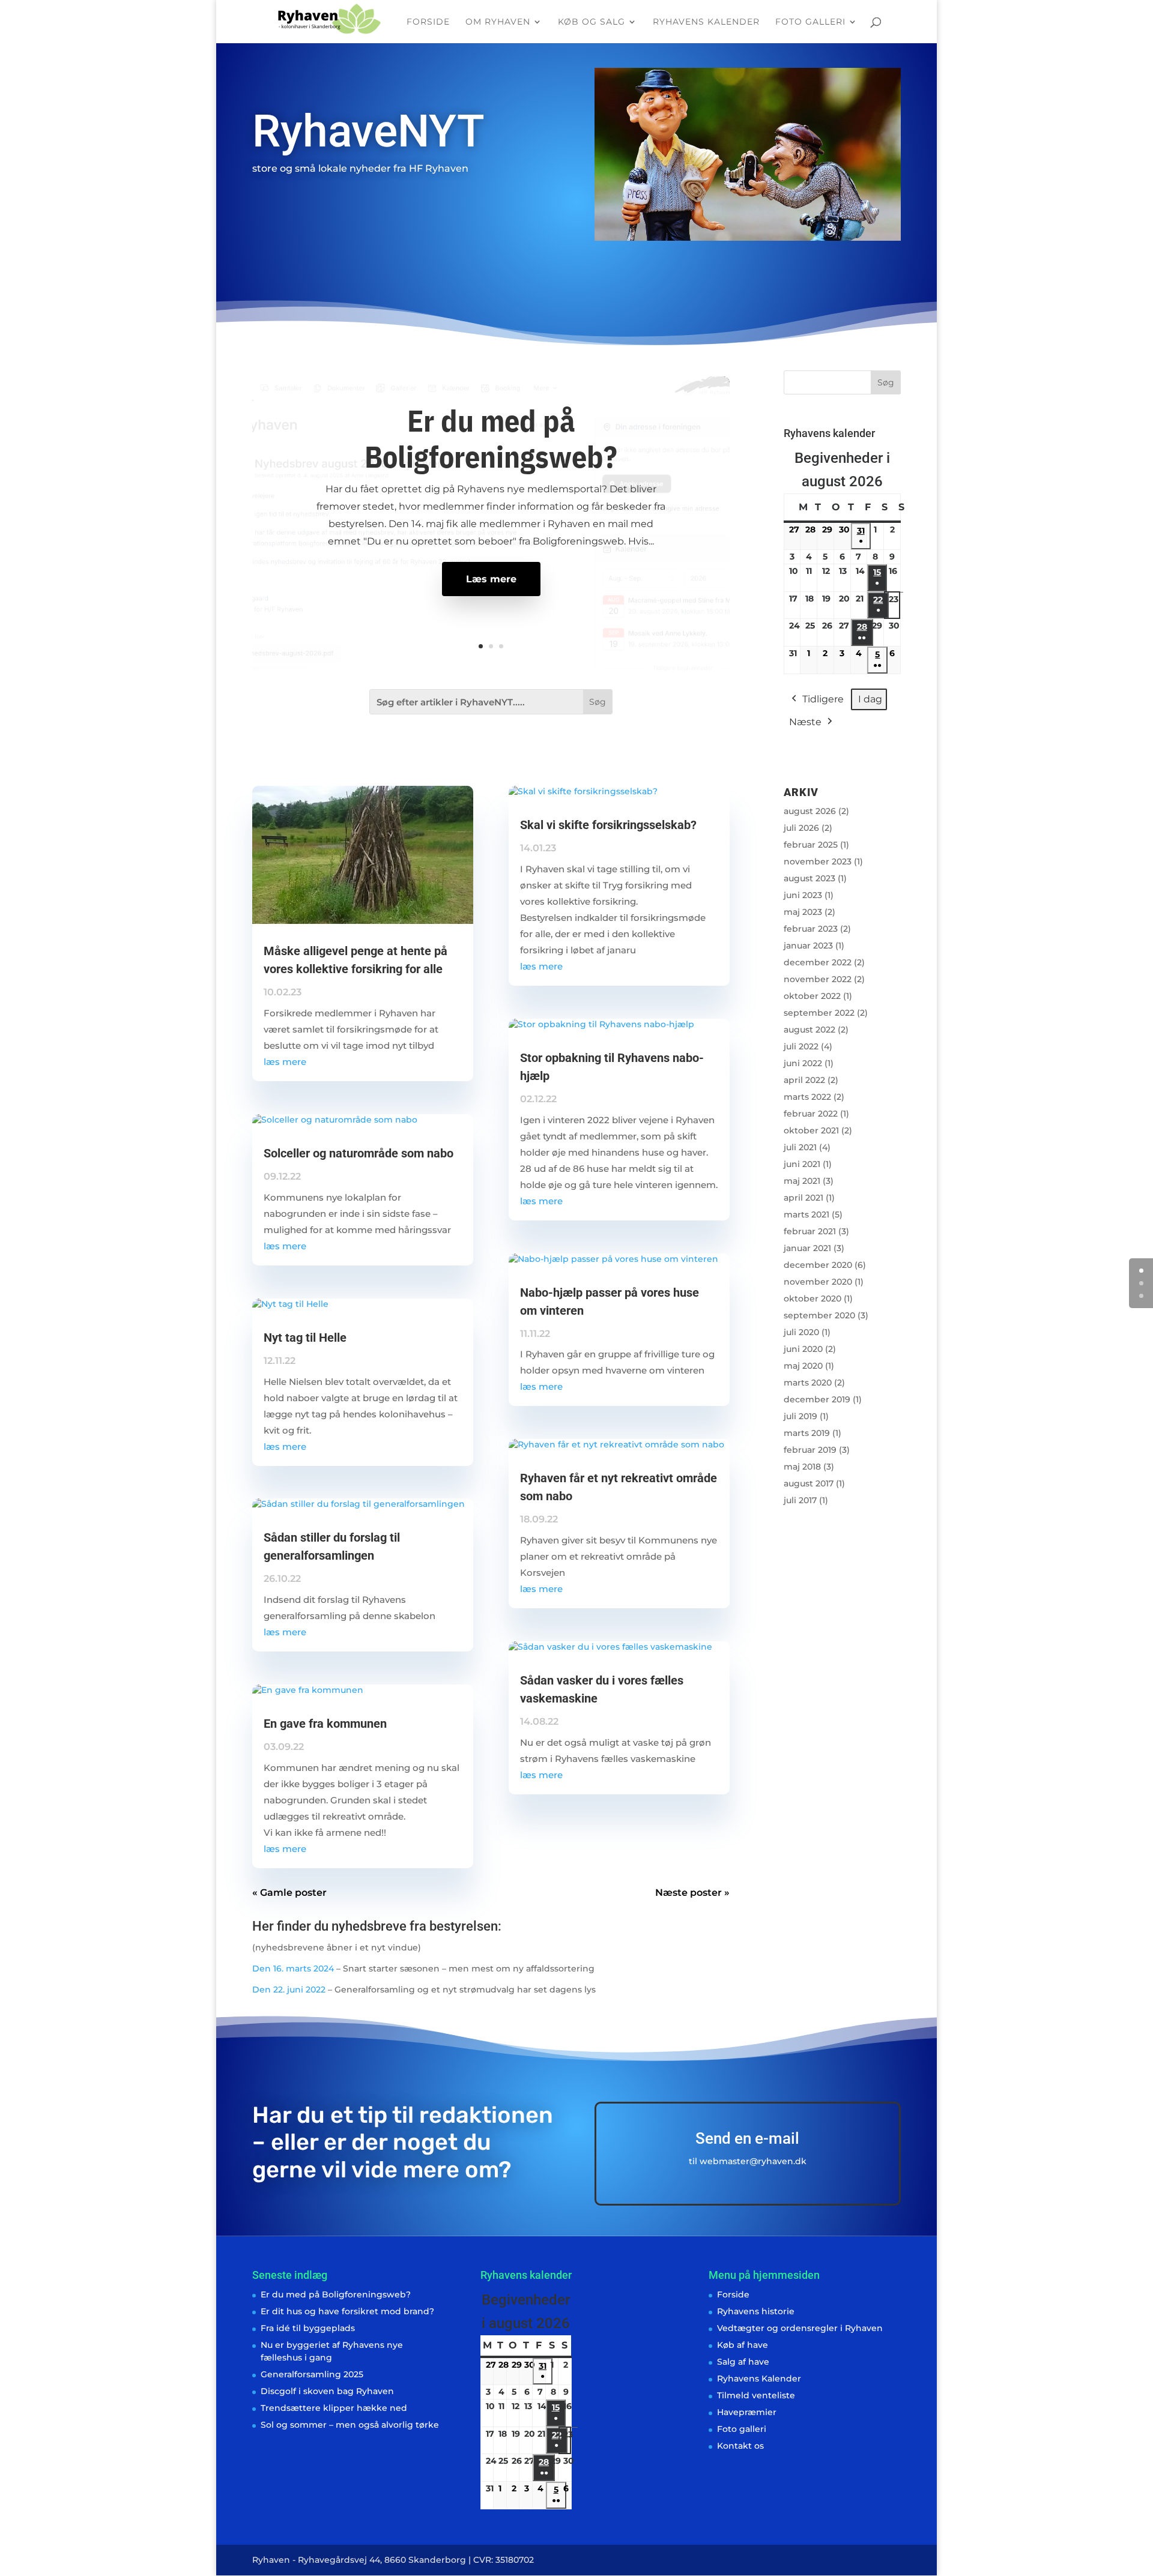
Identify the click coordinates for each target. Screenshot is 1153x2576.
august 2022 (810, 1030)
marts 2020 (808, 1383)
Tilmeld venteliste (756, 2395)
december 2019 (817, 1399)
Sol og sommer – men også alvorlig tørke (350, 2425)
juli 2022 (801, 1046)
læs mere (285, 1062)
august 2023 (810, 878)
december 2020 (818, 1265)
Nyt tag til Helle (305, 1338)
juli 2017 (800, 1500)
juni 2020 (803, 1349)
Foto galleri (810, 22)
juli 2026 (801, 828)
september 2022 (819, 1013)
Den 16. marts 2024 (293, 1968)
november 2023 (818, 861)
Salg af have (743, 2362)
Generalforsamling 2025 (312, 2374)
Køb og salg (592, 22)
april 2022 (804, 1080)
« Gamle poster (289, 1893)
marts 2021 (806, 1214)
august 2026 (810, 811)
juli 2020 (801, 1332)
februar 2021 (810, 1231)
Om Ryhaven (498, 22)
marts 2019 (807, 1433)
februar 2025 (811, 845)
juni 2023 (803, 895)
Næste (805, 722)
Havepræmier (747, 2412)
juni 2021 (802, 1164)
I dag (870, 699)
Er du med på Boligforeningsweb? (491, 439)
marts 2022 (807, 1097)
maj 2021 (802, 1181)
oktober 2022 (812, 996)
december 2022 (818, 962)
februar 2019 (810, 1450)
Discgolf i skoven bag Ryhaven (327, 2391)
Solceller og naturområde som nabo (359, 1153)
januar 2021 (807, 1248)
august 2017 (809, 1483)
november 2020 (818, 1282)
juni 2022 (803, 1063)
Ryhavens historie (756, 2311)
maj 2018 (802, 1467)
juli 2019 (800, 1416)
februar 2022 (811, 1114)
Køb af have (743, 2345)
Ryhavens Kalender (706, 22)
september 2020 (819, 1315)
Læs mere (491, 579)
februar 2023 (811, 929)
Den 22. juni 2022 (289, 1989)
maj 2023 (803, 912)
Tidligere (823, 699)
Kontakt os (740, 2446)
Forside (428, 22)
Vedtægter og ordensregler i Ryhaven (800, 2328)
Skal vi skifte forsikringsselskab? (608, 825)
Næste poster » (692, 1893)
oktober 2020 (813, 1299)
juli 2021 (800, 1147)
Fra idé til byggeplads (308, 2328)
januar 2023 (808, 946)
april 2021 (803, 1198)
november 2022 (818, 979)
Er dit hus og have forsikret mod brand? (347, 2311)
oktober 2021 (811, 1130)
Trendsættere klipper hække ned (334, 2408)
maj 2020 (803, 1366)
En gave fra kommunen (325, 1724)
